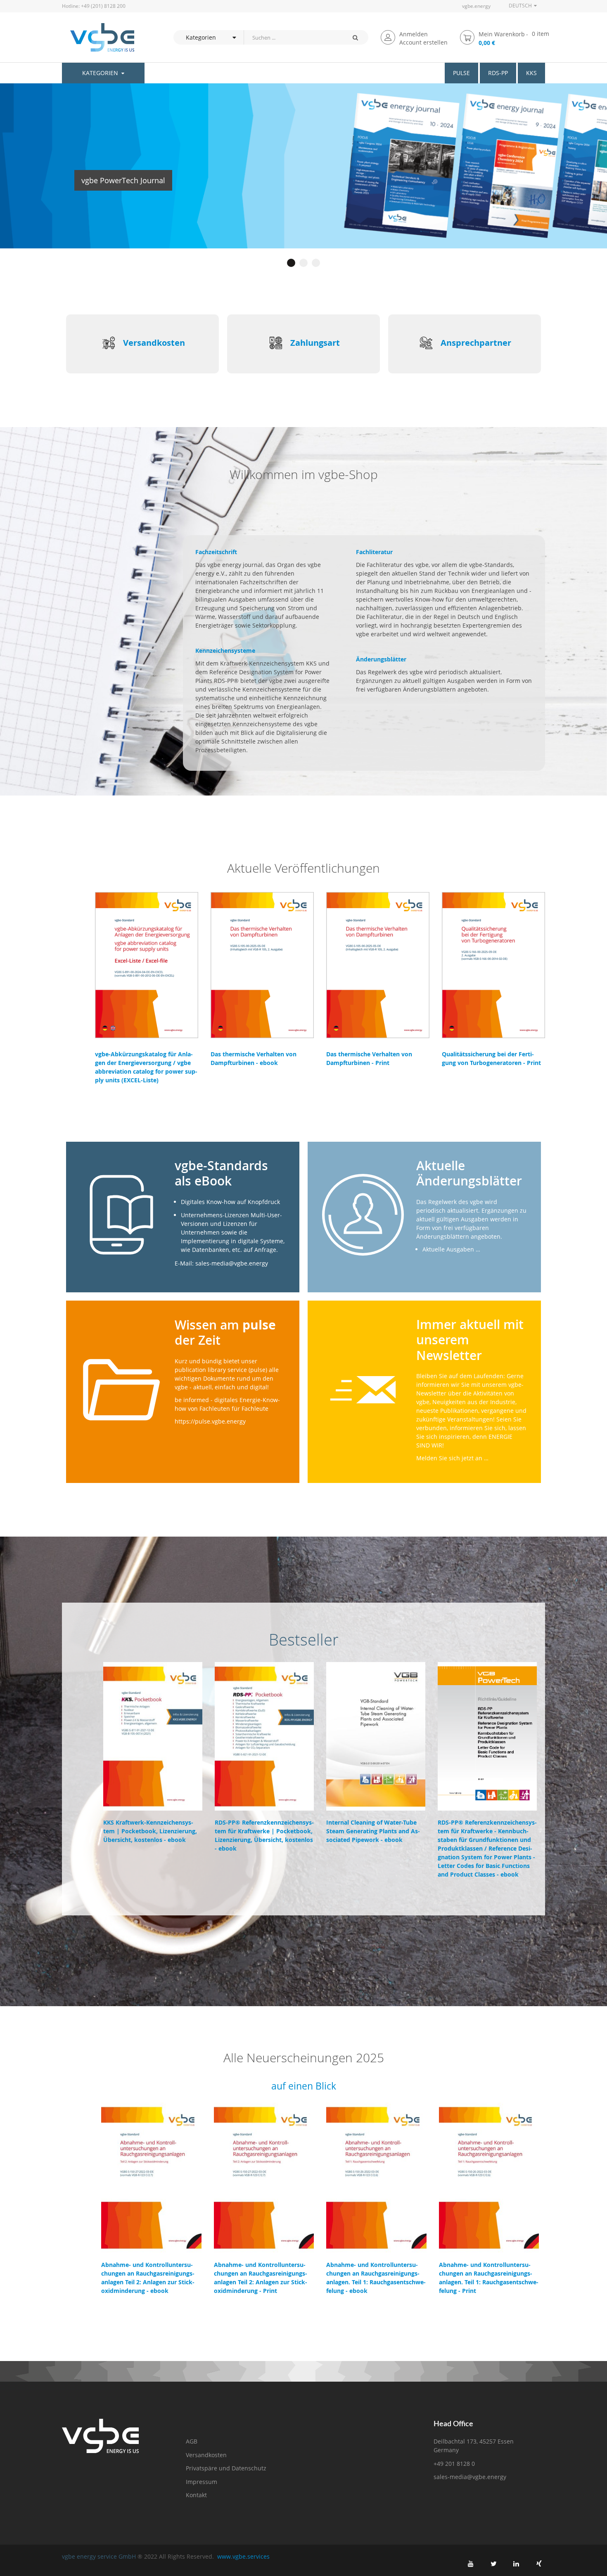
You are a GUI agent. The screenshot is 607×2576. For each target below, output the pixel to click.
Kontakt (196, 2495)
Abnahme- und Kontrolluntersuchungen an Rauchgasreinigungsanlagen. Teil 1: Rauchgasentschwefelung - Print (489, 2278)
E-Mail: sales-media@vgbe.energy (221, 1263)
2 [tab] (303, 263)
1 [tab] (291, 263)
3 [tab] (316, 263)
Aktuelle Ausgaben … (451, 1249)
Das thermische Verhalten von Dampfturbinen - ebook (254, 1058)
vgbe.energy (476, 6)
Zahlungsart (315, 343)
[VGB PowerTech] (98, 37)
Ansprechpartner (476, 343)
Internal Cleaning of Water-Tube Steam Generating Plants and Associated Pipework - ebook (373, 1831)
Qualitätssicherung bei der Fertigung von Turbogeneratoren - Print (491, 1058)
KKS (531, 73)
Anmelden (414, 34)
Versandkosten (154, 343)
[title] (471, 2564)
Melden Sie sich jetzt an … (452, 1458)
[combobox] (293, 37)
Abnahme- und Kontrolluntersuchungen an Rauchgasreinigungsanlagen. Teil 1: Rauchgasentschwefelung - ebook (376, 2278)
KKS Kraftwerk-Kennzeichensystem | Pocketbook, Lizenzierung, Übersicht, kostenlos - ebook (150, 1831)
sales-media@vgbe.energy (470, 2477)
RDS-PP (498, 73)
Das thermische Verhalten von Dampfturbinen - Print (369, 1058)
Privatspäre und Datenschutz (226, 2468)
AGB (192, 2441)
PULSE (461, 73)
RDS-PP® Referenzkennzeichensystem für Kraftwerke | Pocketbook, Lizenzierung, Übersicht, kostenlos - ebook (264, 1835)
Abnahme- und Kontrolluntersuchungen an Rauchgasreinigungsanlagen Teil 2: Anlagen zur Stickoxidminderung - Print (261, 2278)
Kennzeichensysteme (225, 650)
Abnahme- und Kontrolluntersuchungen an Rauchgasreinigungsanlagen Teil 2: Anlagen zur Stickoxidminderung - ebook (148, 2278)
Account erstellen (423, 42)
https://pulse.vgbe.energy (210, 1421)
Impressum (202, 2482)
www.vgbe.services (243, 2556)
